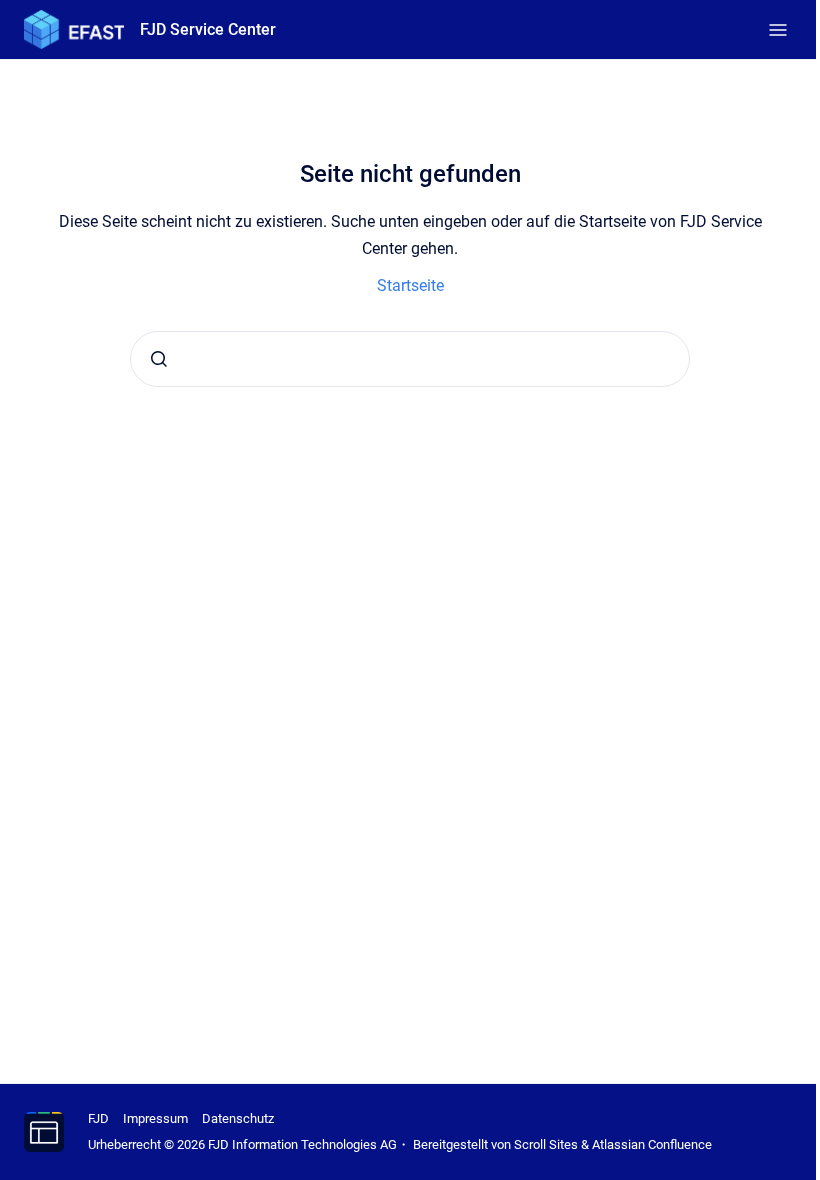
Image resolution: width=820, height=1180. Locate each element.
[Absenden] (159, 359)
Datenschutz (238, 1118)
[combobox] (410, 359)
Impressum (155, 1118)
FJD (98, 1118)
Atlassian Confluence (652, 1144)
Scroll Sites (546, 1144)
